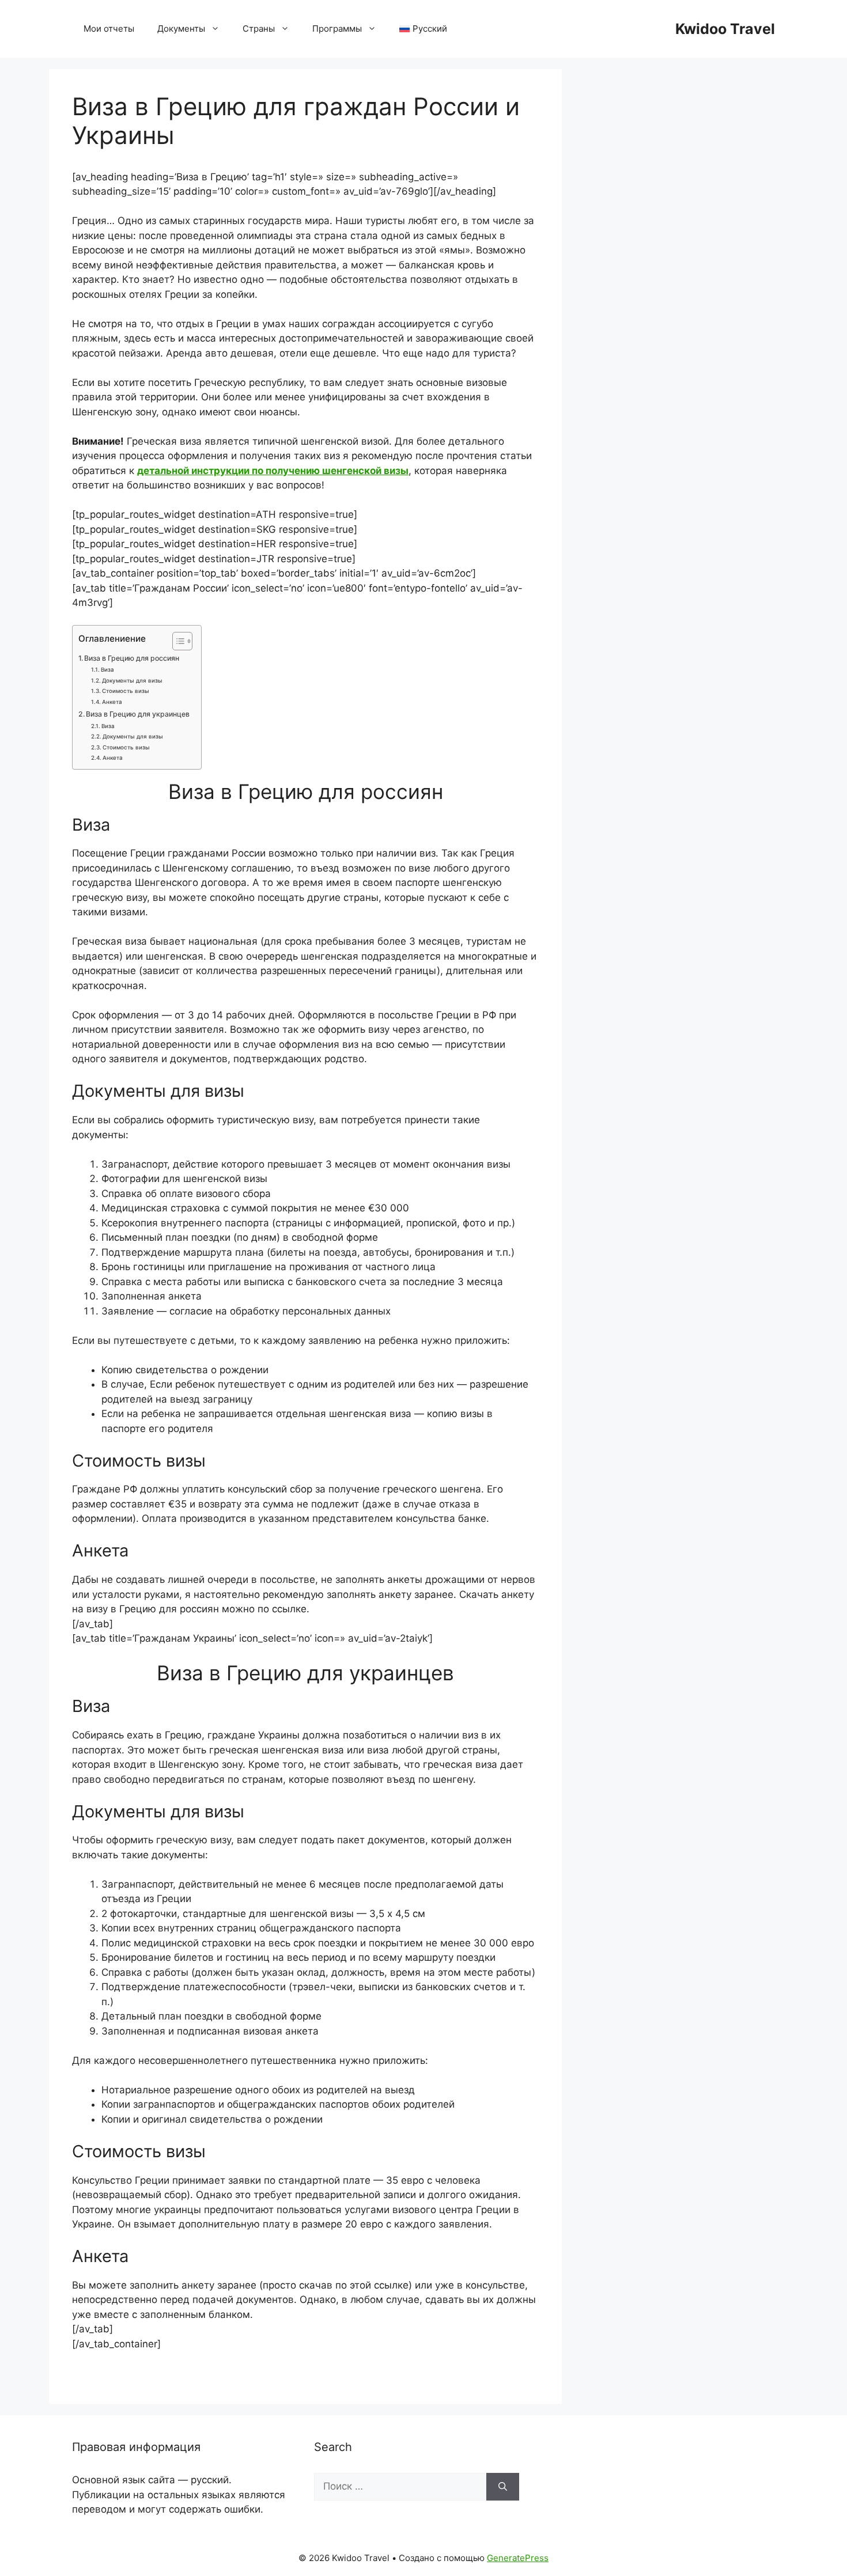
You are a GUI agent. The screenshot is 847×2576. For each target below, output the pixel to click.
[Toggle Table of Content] (177, 641)
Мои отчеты (109, 29)
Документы (181, 29)
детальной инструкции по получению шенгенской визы (273, 471)
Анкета (112, 702)
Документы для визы (132, 680)
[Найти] (503, 2487)
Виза (107, 669)
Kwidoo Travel (725, 29)
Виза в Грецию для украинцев (138, 714)
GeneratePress (518, 2558)
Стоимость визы (126, 691)
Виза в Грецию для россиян (132, 658)
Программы (337, 29)
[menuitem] (423, 29)
